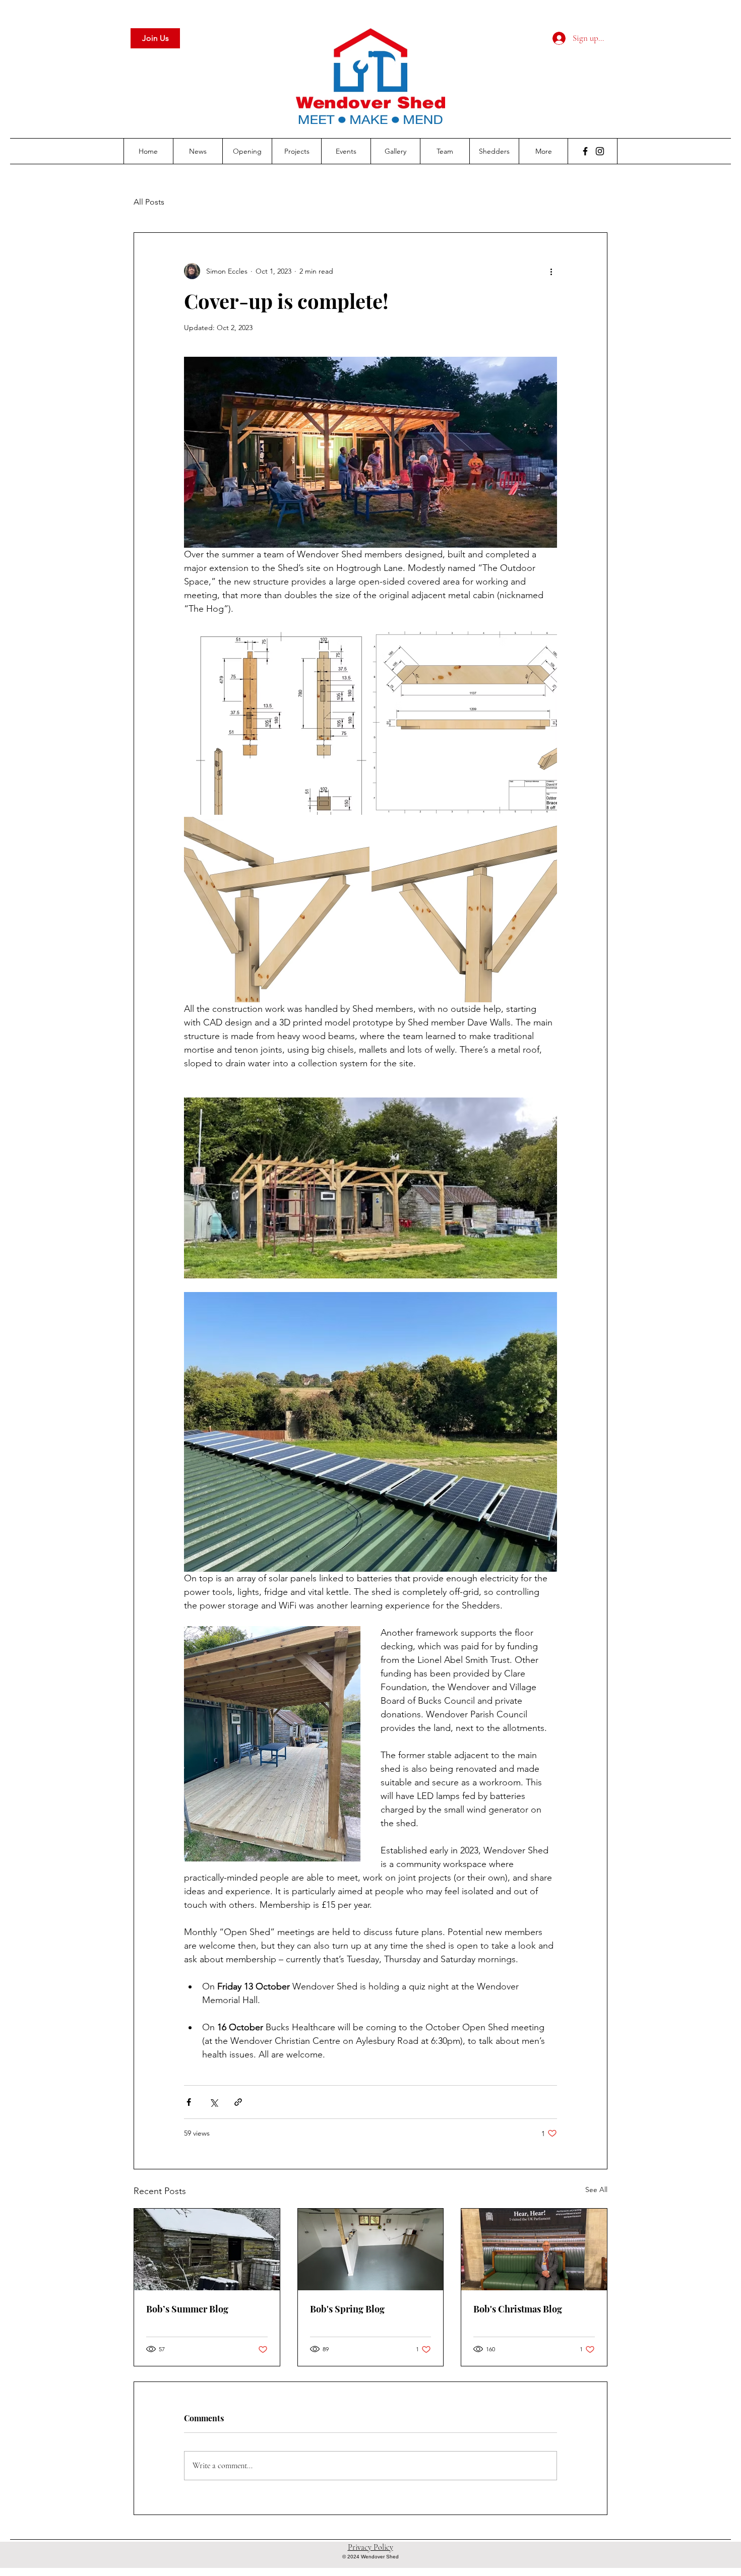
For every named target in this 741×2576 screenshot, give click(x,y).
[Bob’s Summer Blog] (207, 2249)
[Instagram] (600, 151)
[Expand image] (272, 1744)
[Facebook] (585, 151)
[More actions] (551, 271)
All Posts (149, 202)
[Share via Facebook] (189, 2102)
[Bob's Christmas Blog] (534, 2249)
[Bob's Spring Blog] (371, 2249)
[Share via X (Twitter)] (213, 2102)
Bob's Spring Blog (347, 2309)
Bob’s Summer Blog (187, 2309)
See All (596, 2189)
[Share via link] (238, 2102)
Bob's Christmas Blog (518, 2309)
